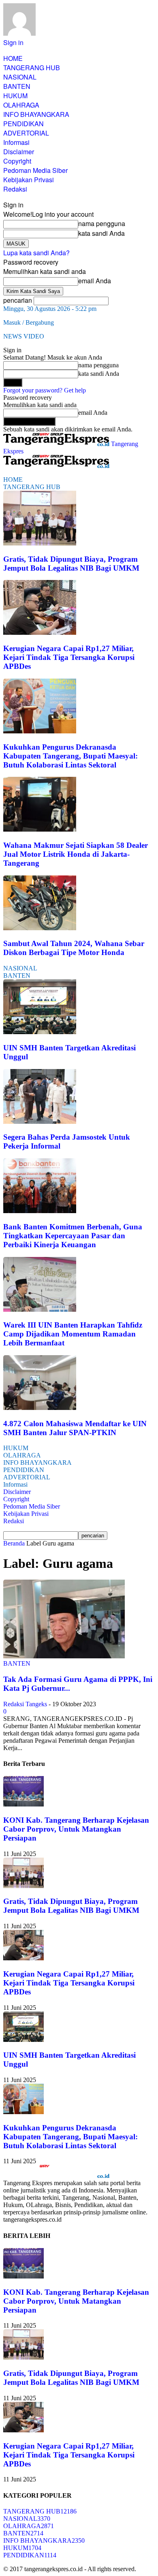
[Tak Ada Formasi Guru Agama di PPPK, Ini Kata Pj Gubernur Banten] (64, 1656)
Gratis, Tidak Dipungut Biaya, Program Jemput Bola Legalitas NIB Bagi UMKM (71, 564)
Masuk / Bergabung (29, 322)
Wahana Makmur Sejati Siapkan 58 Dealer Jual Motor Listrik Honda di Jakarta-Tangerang (76, 854)
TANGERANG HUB (32, 68)
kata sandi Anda (101, 233)
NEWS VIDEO (24, 336)
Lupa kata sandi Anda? (36, 253)
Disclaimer (19, 152)
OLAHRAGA (21, 105)
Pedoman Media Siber (35, 170)
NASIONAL (20, 77)
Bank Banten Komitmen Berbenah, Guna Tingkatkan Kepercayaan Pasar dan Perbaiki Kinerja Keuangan (73, 1236)
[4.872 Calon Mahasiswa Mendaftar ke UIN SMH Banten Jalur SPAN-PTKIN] (40, 1408)
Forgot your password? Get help (45, 390)
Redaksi (15, 189)
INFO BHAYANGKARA (36, 114)
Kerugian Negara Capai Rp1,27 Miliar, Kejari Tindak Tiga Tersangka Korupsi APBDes (69, 657)
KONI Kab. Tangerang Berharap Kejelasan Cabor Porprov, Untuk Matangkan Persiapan (76, 1829)
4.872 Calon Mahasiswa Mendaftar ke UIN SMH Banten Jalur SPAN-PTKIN (75, 1428)
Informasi (16, 142)
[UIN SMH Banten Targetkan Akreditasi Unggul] (40, 1032)
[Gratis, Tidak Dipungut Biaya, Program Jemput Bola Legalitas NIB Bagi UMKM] (40, 543)
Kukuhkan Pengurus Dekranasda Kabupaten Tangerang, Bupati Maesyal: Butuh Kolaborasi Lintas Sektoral (70, 756)
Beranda (14, 1543)
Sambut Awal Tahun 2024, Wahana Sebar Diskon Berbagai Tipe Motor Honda (74, 948)
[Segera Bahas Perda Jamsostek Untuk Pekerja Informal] (40, 1122)
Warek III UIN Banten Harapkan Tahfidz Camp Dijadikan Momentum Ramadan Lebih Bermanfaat (73, 1334)
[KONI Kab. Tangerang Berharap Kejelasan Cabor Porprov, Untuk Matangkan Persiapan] (23, 1804)
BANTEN (17, 86)
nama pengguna (102, 223)
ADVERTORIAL (26, 133)
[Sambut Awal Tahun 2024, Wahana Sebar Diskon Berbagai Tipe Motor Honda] (40, 928)
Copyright (17, 161)
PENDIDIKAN (23, 124)
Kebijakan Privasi (29, 180)
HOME (13, 58)
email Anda (95, 281)
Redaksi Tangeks (25, 1704)
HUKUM (15, 96)
